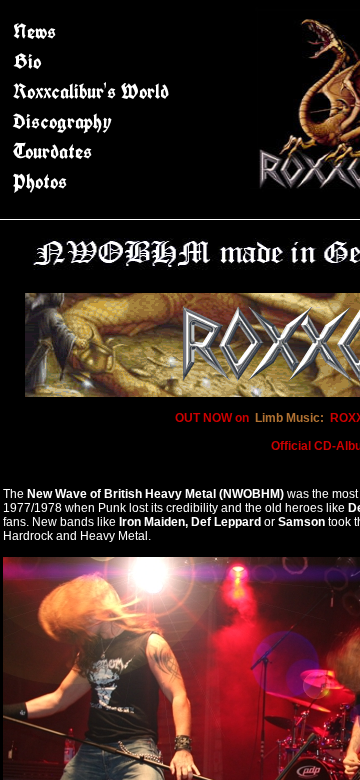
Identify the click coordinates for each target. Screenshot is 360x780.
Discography (62, 121)
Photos (40, 181)
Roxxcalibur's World (91, 91)
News (34, 31)
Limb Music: (289, 418)
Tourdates (52, 151)
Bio (27, 61)
